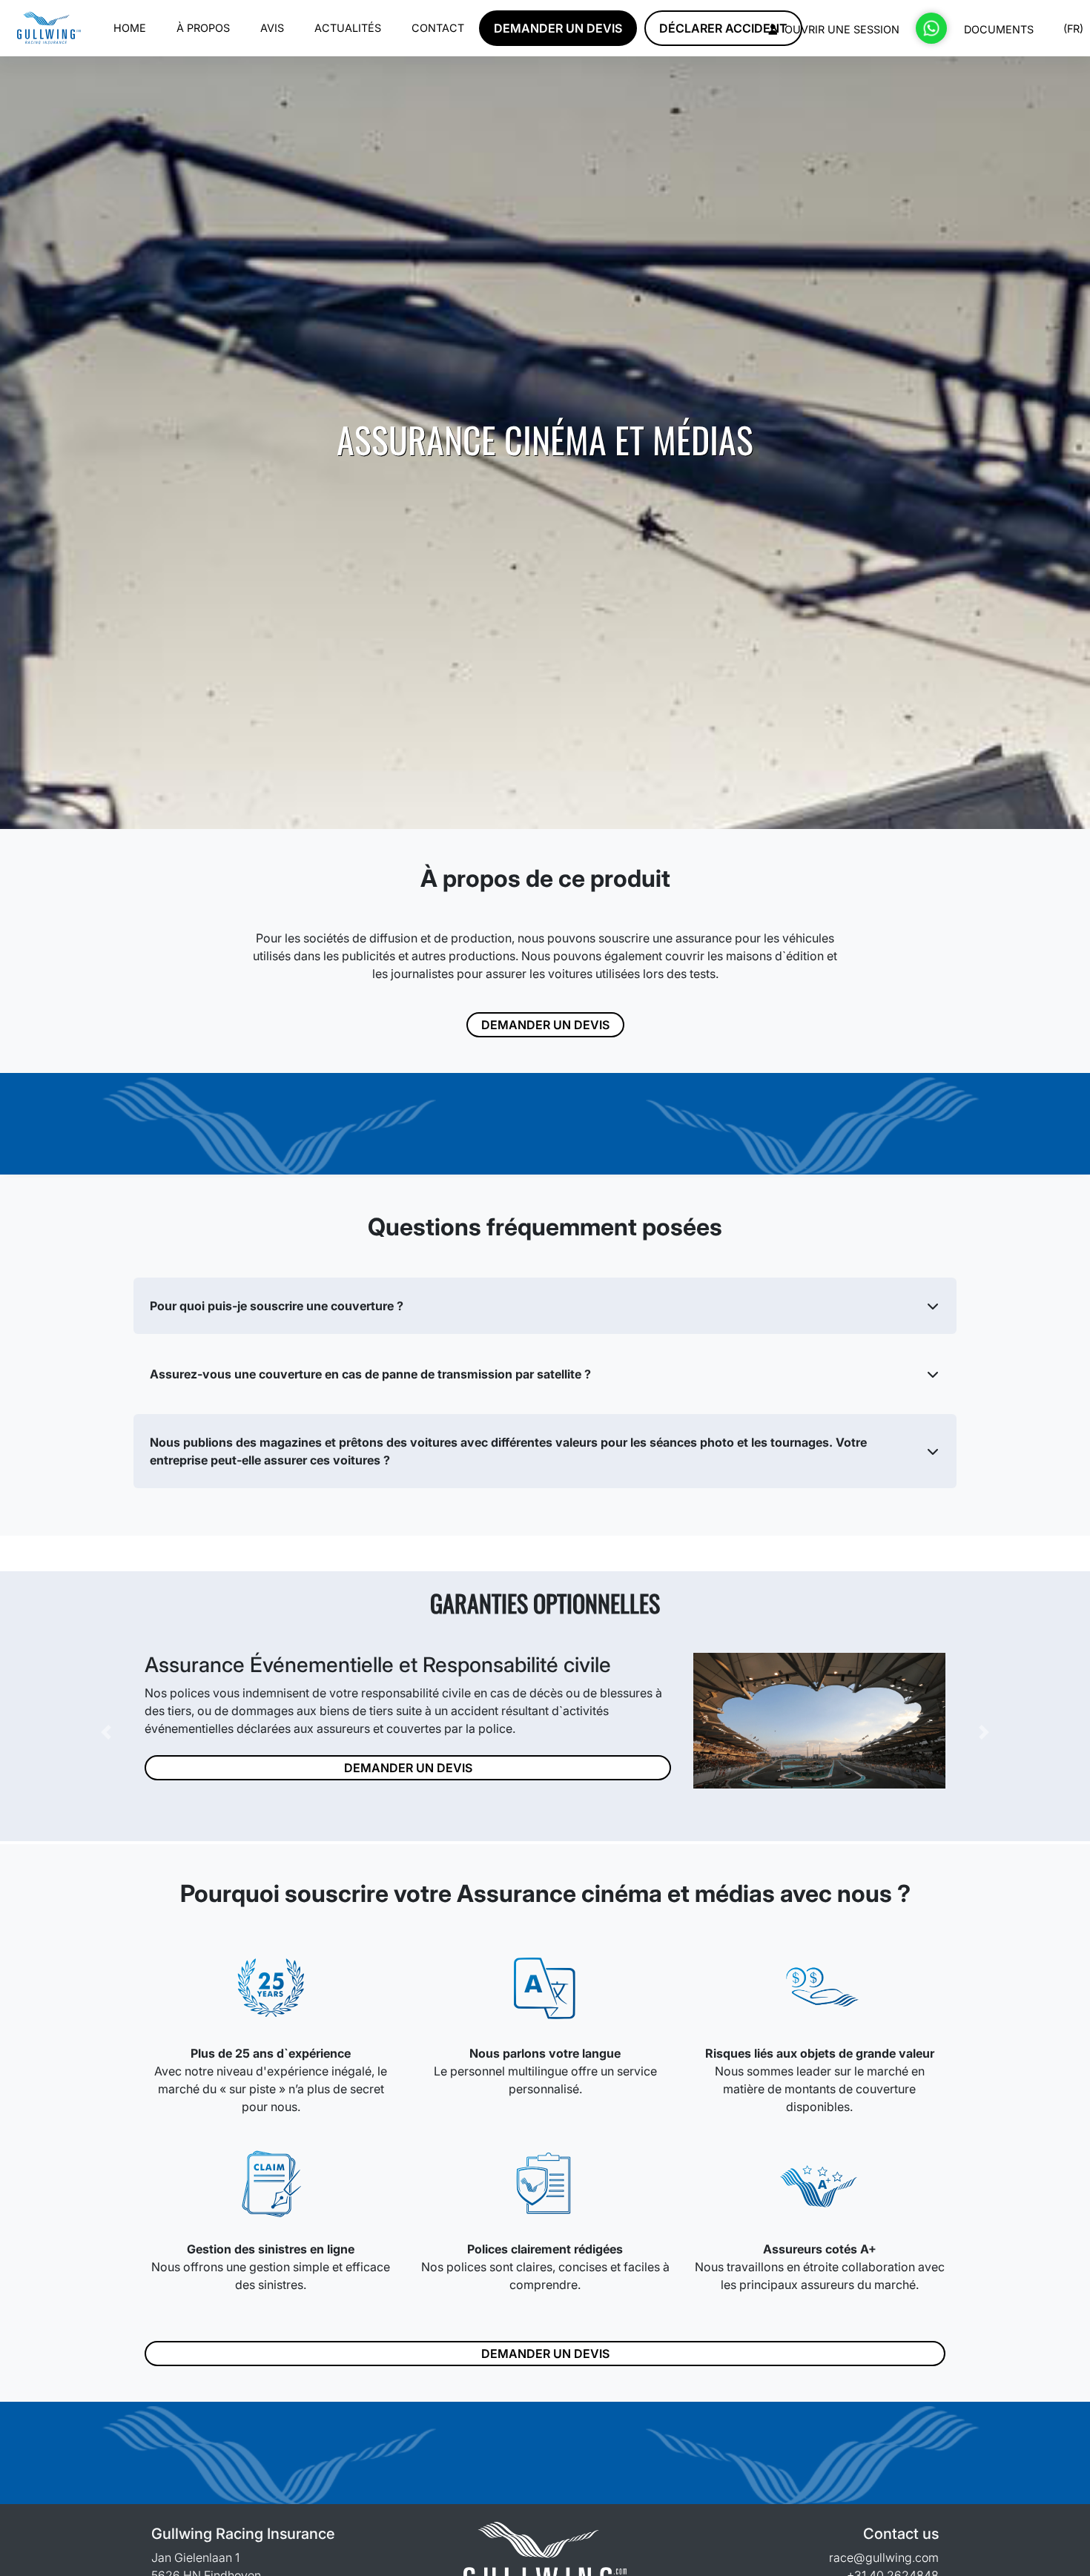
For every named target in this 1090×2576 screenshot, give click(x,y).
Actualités (348, 28)
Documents (999, 29)
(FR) (1072, 29)
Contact (438, 28)
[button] (545, 1306)
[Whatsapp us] (931, 28)
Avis (272, 28)
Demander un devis (558, 28)
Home (130, 28)
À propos (203, 28)
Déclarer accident (723, 28)
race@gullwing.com (884, 2557)
